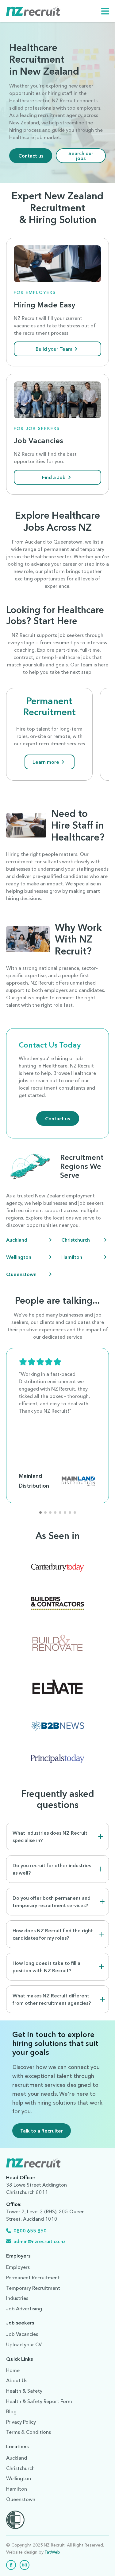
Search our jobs (81, 156)
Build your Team (54, 349)
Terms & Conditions (29, 2432)
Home (13, 2370)
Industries (17, 2298)
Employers (18, 2267)
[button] (40, 1512)
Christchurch (76, 1240)
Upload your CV (24, 2344)
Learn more (46, 762)
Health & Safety (24, 2391)
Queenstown (21, 1274)
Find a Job (54, 477)
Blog (11, 2411)
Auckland (17, 1240)
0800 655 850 (30, 2231)
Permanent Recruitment (50, 706)
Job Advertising (24, 2309)
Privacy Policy (21, 2422)
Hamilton (72, 1257)
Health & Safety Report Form (39, 2401)
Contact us (31, 156)
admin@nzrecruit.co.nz (40, 2241)
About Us (17, 2380)
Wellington (19, 1257)
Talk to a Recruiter (42, 2131)
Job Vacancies (22, 2334)
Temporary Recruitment (33, 2288)
